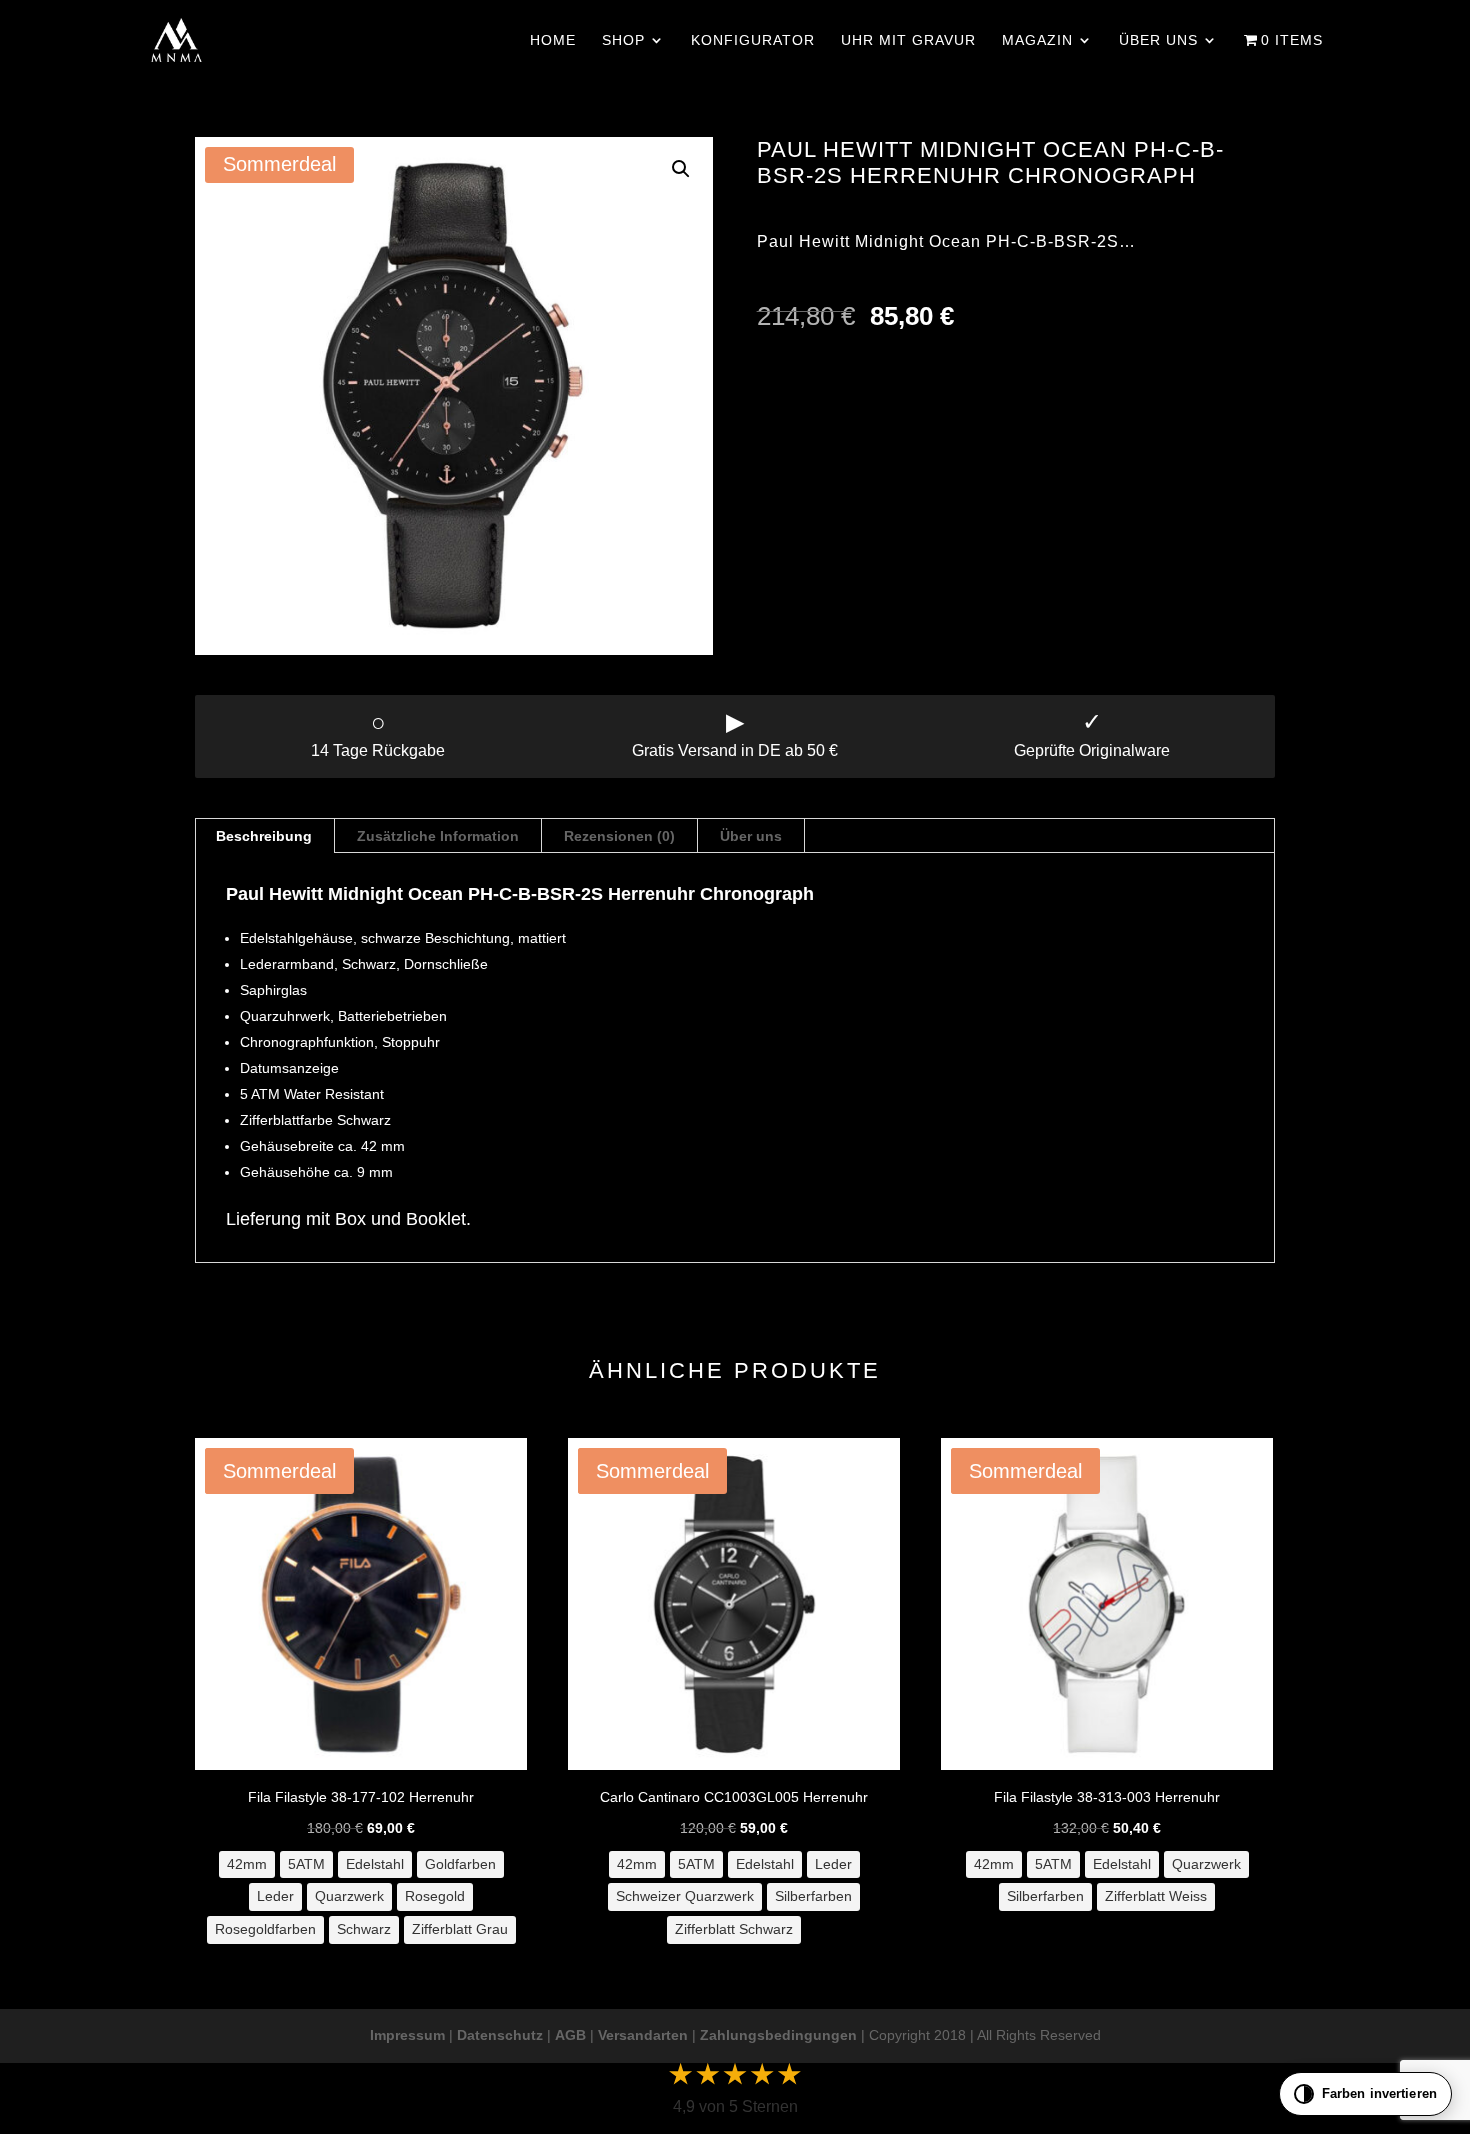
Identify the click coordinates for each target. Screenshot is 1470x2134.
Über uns (1158, 40)
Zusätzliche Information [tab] (438, 836)
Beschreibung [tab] (264, 836)
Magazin (1037, 40)
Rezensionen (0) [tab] (619, 836)
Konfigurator (753, 40)
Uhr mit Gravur (908, 40)
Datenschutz (500, 2035)
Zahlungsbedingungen (778, 2035)
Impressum (407, 2035)
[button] (681, 169)
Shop (623, 40)
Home (553, 40)
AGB (570, 2035)
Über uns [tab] (751, 836)
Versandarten (643, 2035)
